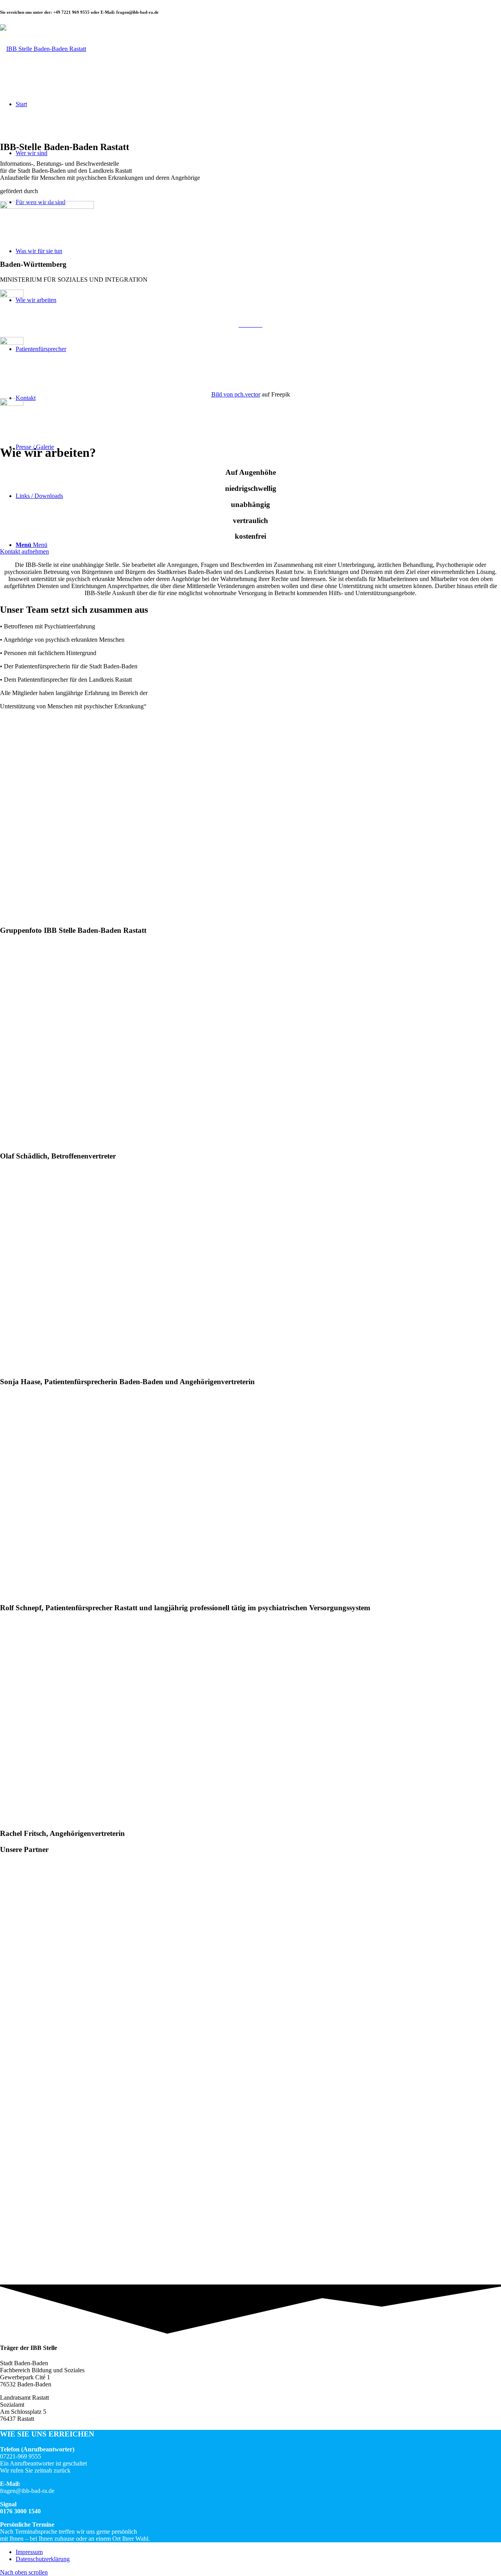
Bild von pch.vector (236, 394)
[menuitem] (258, 2552)
